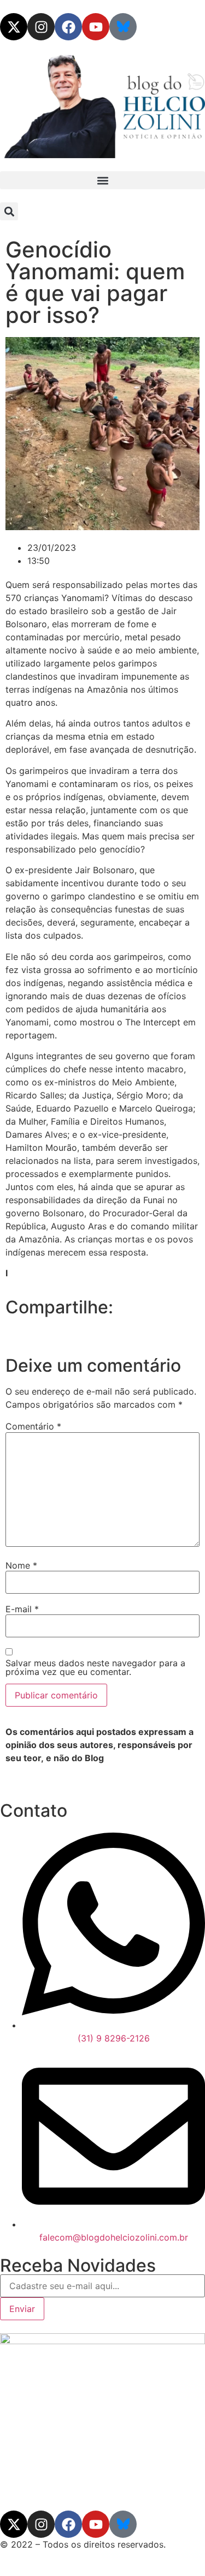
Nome (21, 1565)
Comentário (33, 1426)
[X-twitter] (14, 27)
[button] (102, 180)
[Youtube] (96, 27)
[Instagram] (41, 27)
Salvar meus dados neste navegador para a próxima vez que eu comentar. (95, 1667)
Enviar (22, 2309)
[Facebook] (68, 27)
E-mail (22, 1609)
